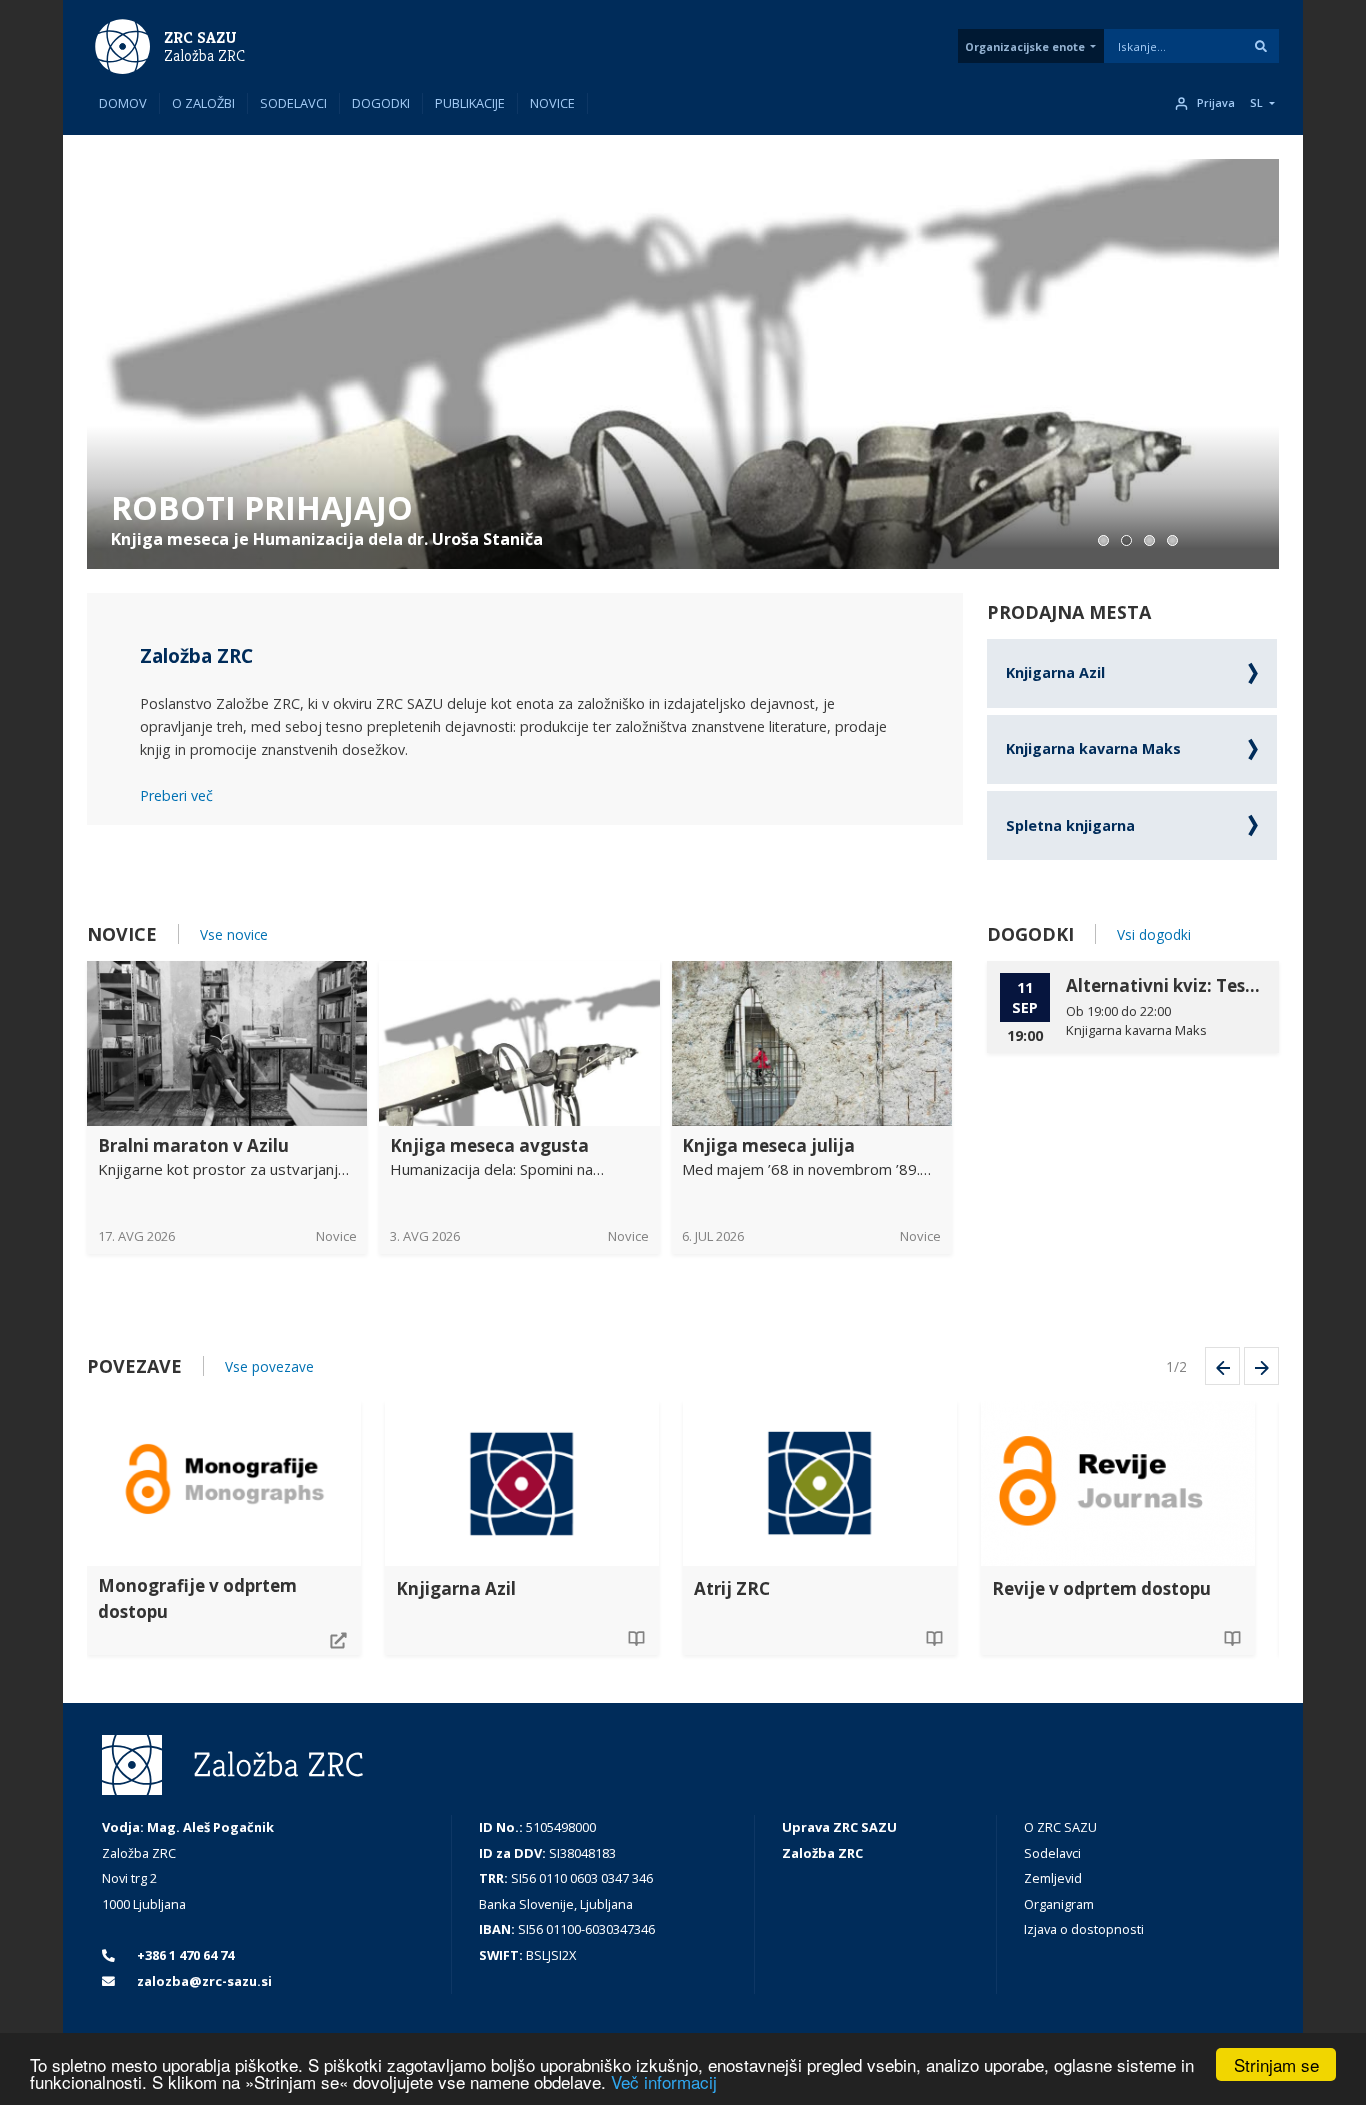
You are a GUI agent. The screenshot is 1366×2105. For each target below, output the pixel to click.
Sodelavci (293, 103)
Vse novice (234, 934)
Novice (552, 103)
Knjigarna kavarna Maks (1093, 748)
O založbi (203, 103)
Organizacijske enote (1025, 46)
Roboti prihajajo (262, 507)
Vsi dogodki (1154, 934)
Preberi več (176, 795)
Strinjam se (1276, 2064)
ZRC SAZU (200, 37)
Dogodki (381, 103)
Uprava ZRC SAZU (839, 1827)
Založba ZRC (204, 56)
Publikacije (470, 103)
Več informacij (664, 2081)
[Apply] (1261, 46)
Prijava (1216, 103)
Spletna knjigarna (1070, 825)
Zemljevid (1053, 1878)
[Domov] (122, 45)
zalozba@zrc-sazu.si (203, 1981)
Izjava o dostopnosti (1084, 1929)
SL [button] (1256, 103)
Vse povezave (269, 1366)
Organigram (1059, 1904)
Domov (123, 103)
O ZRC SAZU (1060, 1827)
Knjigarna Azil (1055, 672)
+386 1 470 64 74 (184, 1955)
